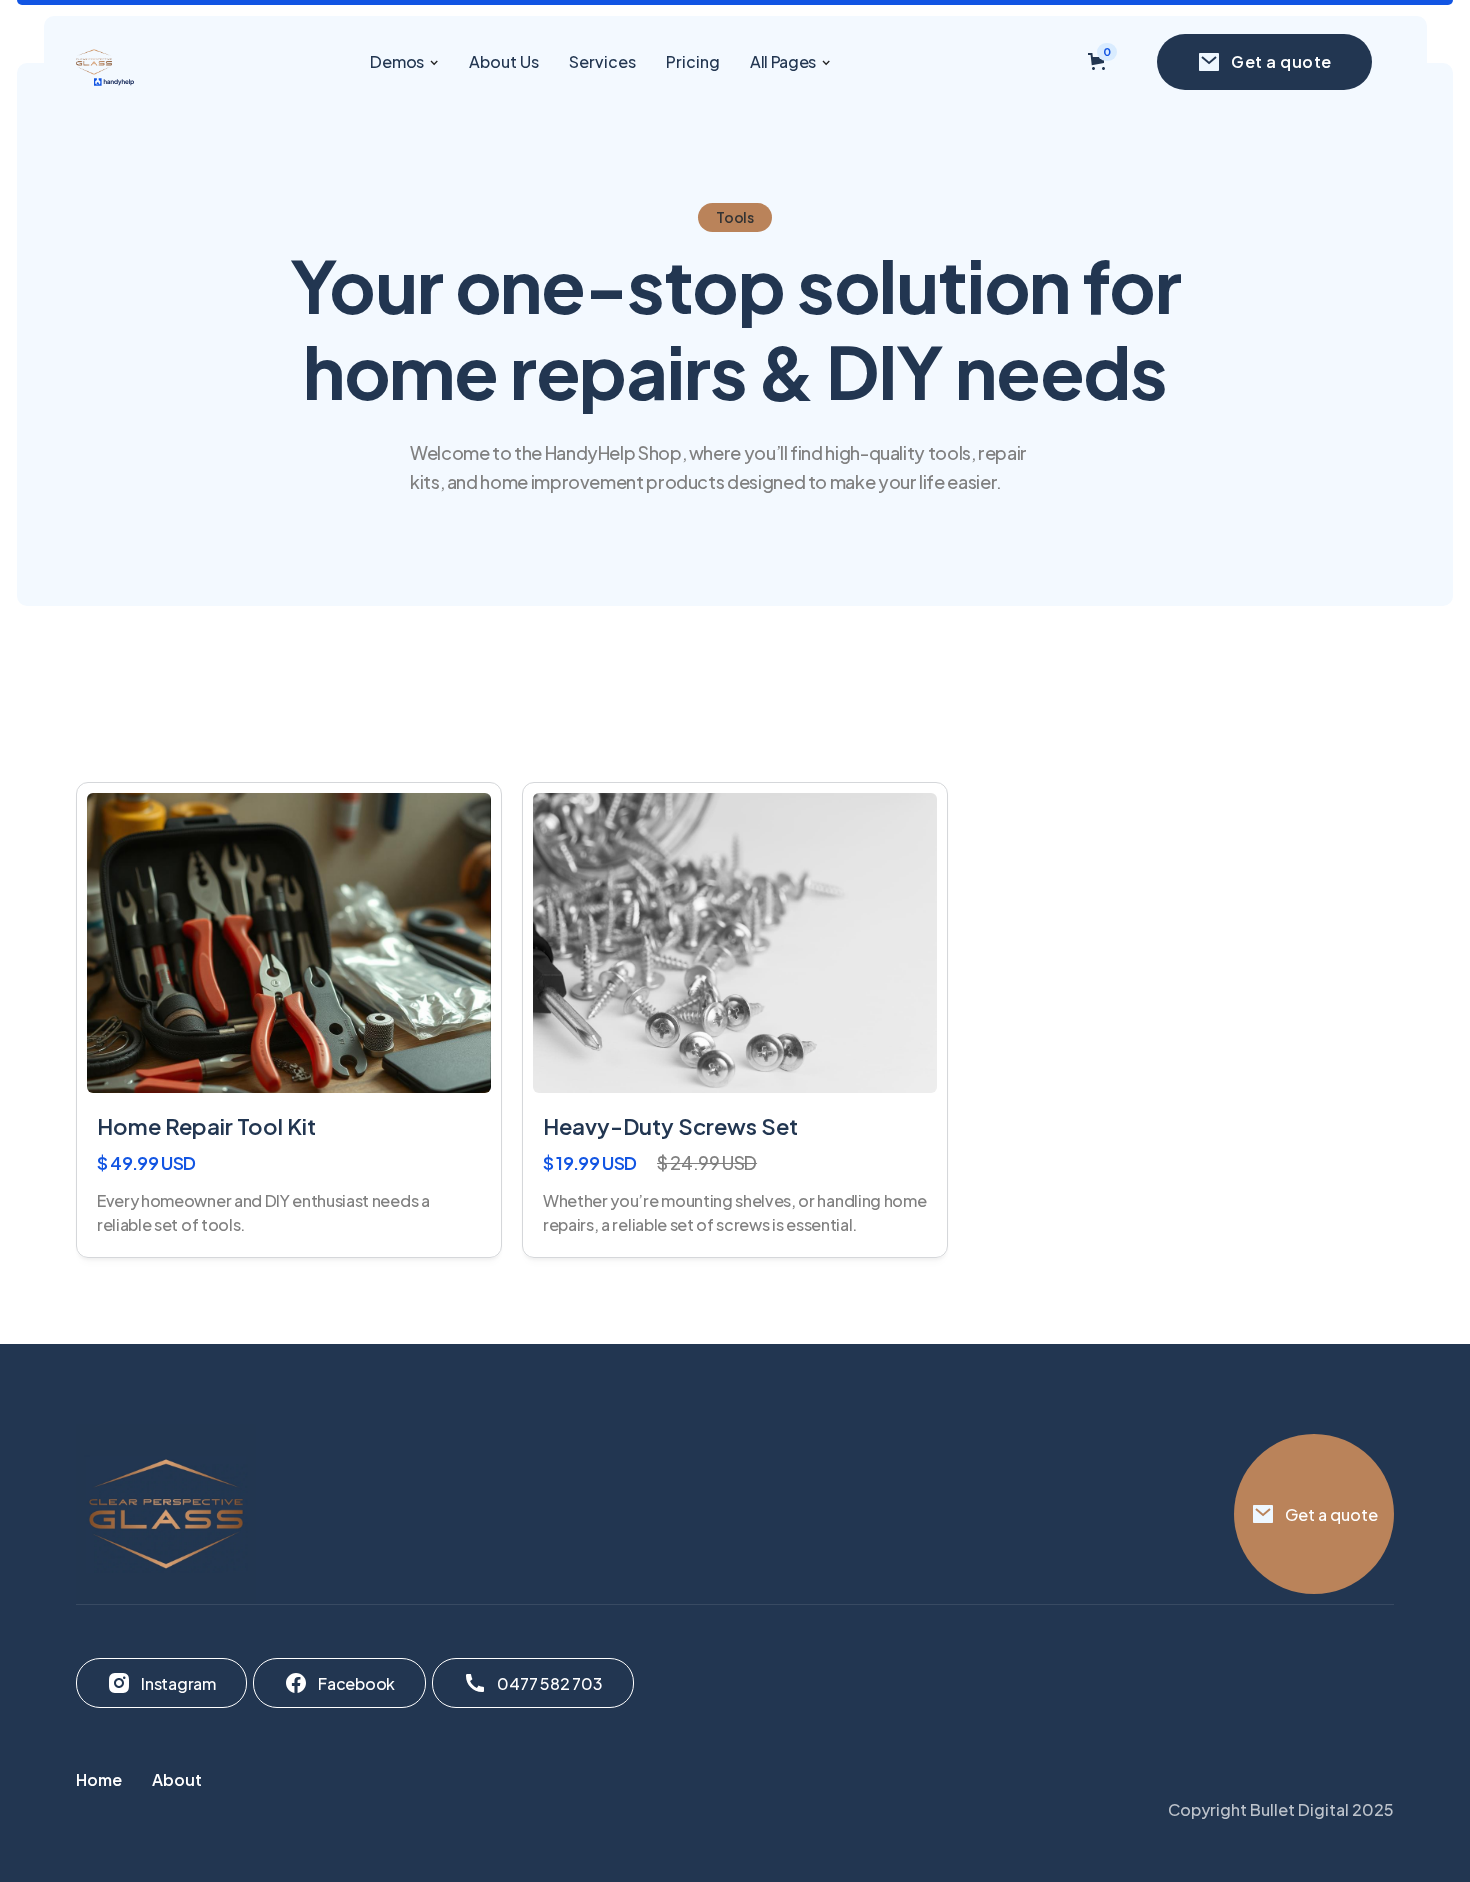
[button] (404, 61)
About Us (504, 61)
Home (99, 1779)
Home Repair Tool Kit (206, 1126)
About (177, 1779)
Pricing (693, 61)
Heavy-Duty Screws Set (670, 1126)
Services (602, 61)
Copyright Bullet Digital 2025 (1281, 1809)
